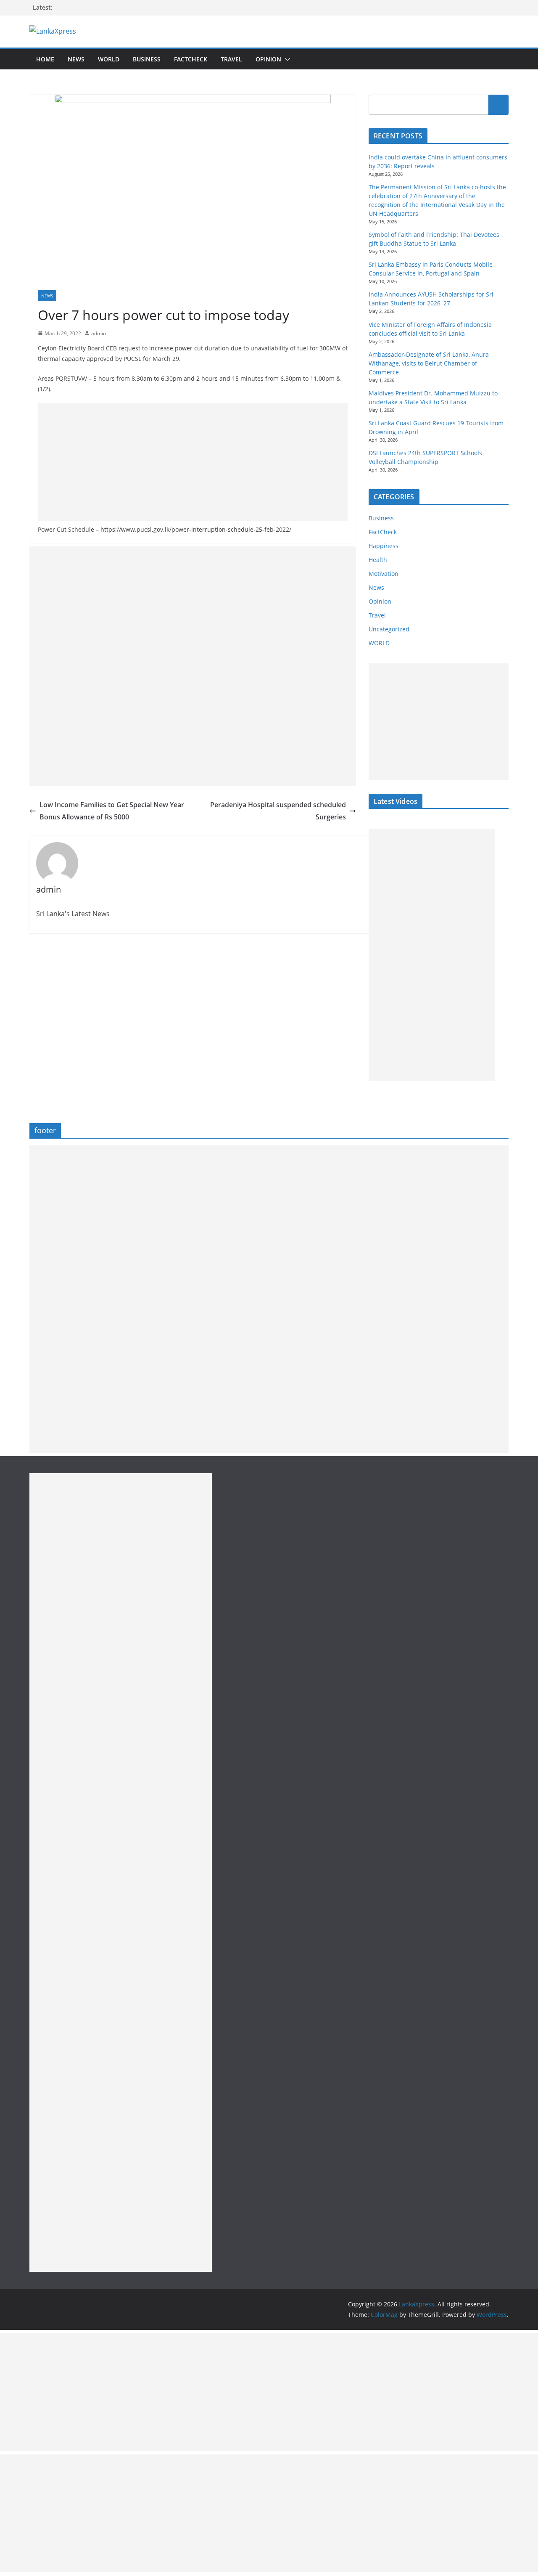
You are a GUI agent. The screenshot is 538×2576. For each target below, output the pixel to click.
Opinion (268, 59)
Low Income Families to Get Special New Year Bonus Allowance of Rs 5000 (112, 811)
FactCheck (191, 59)
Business (147, 59)
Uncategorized (389, 629)
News (76, 59)
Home (45, 59)
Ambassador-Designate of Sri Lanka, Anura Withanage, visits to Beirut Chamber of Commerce (429, 363)
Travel (231, 59)
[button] (286, 59)
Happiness (384, 546)
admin (99, 333)
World (109, 59)
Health (378, 560)
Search (498, 105)
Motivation (384, 574)
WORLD (379, 643)
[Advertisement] (193, 462)
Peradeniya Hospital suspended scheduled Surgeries (278, 811)
